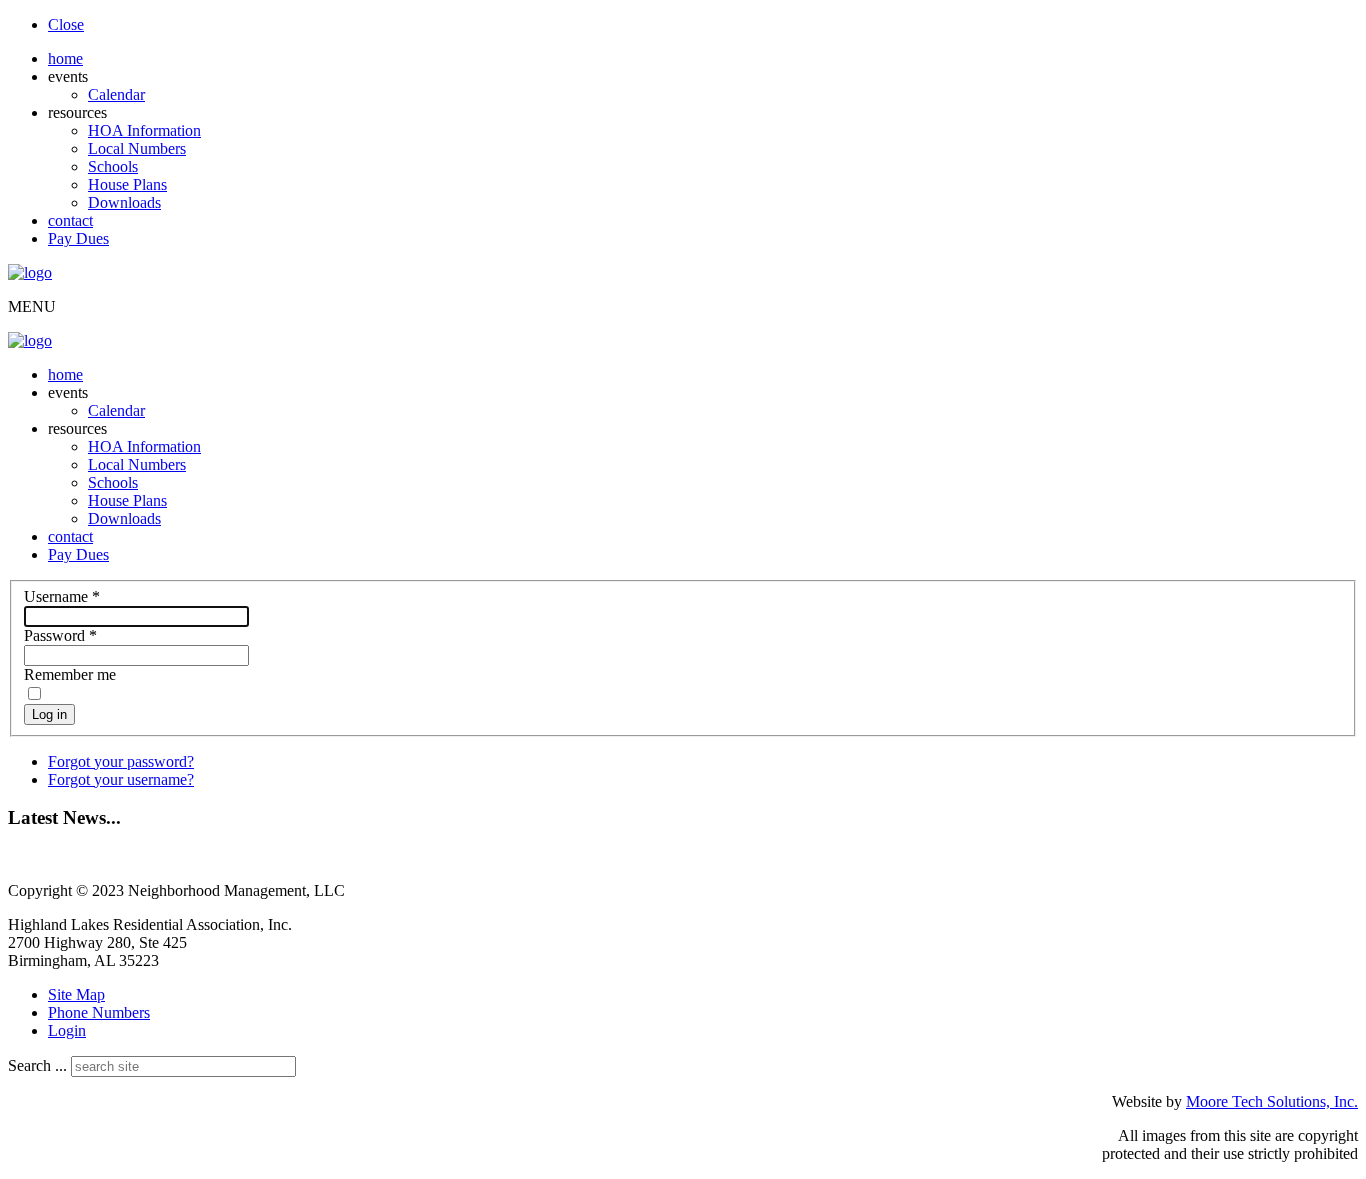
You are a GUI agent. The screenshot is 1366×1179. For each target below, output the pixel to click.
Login (67, 1030)
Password (60, 635)
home (65, 58)
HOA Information (144, 130)
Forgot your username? (121, 779)
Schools (113, 166)
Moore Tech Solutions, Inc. (1272, 1101)
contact (70, 220)
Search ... (37, 1065)
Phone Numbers (99, 1012)
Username (62, 596)
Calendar (116, 94)
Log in (49, 714)
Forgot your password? (121, 761)
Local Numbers (137, 148)
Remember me (70, 674)
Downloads (124, 202)
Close (66, 24)
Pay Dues (78, 238)
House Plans (127, 184)
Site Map (76, 994)
